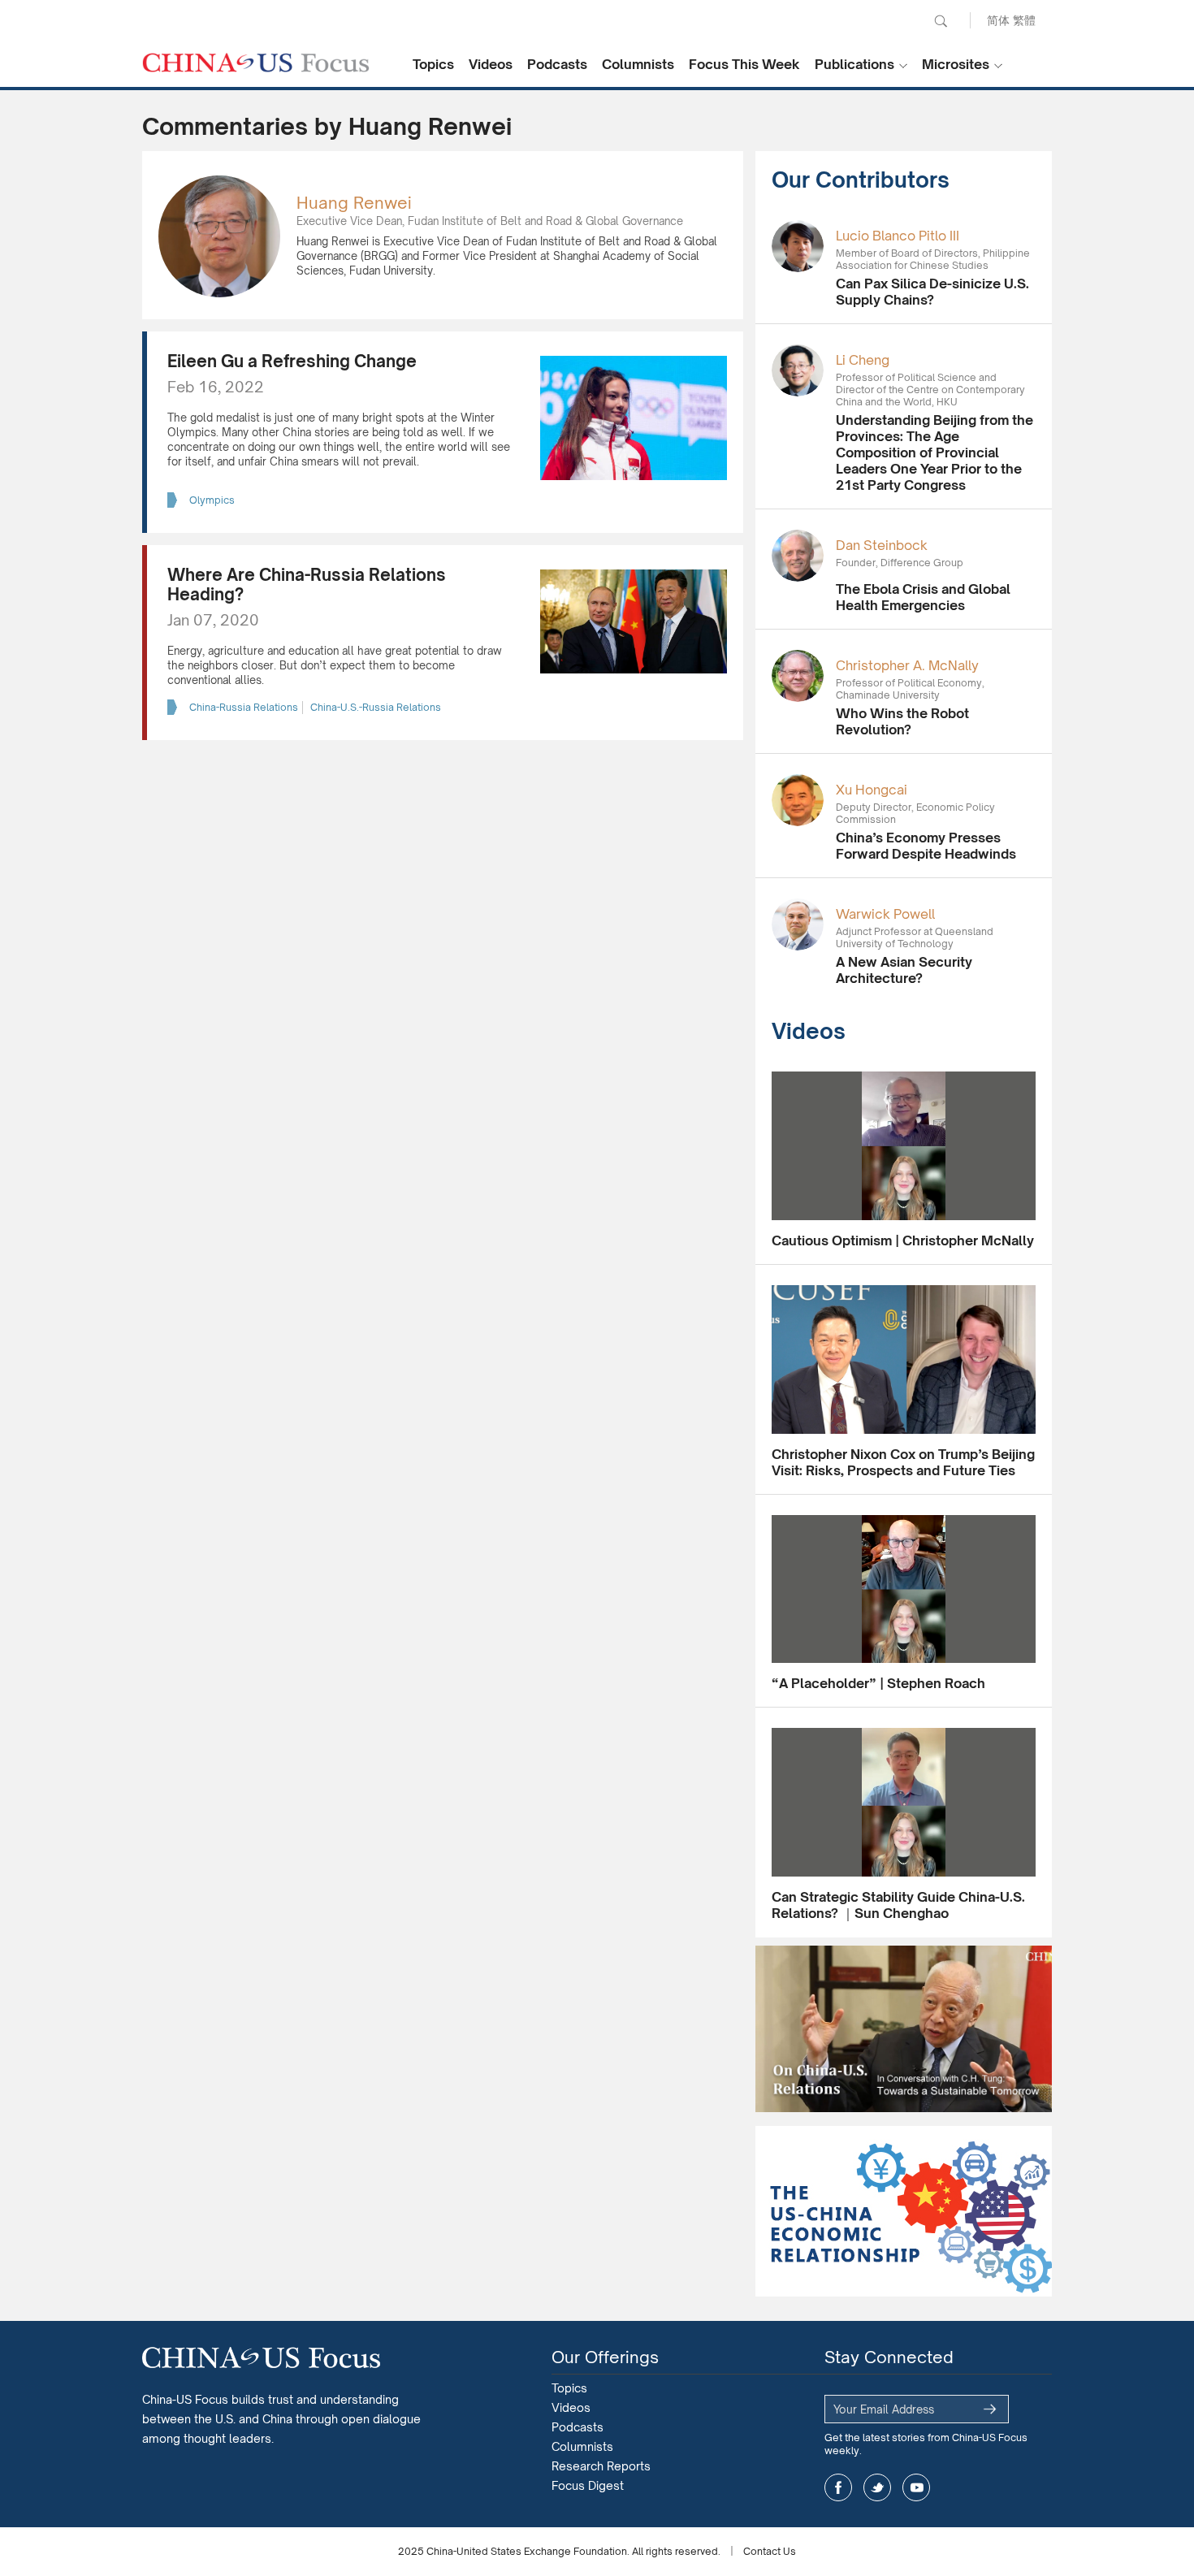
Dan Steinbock (882, 545)
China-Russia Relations (244, 707)
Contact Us (770, 2551)
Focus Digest (588, 2485)
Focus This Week (744, 64)
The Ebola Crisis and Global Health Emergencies (923, 597)
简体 (998, 20)
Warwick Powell (885, 914)
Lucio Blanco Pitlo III (898, 236)
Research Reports (601, 2466)
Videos (491, 64)
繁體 (1024, 20)
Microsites (956, 64)
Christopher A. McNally (907, 665)
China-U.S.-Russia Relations (376, 707)
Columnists (638, 64)
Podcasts (557, 64)
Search (941, 21)
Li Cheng (863, 360)
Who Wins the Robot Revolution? (902, 721)
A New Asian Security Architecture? (904, 970)
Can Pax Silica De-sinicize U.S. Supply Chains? (932, 292)
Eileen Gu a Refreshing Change (292, 361)
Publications (854, 64)
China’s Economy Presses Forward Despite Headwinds (926, 846)
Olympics (212, 500)
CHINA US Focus (256, 63)
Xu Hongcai (872, 790)
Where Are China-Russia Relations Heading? (307, 584)
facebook (838, 2487)
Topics (433, 64)
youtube (916, 2487)
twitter (877, 2487)
